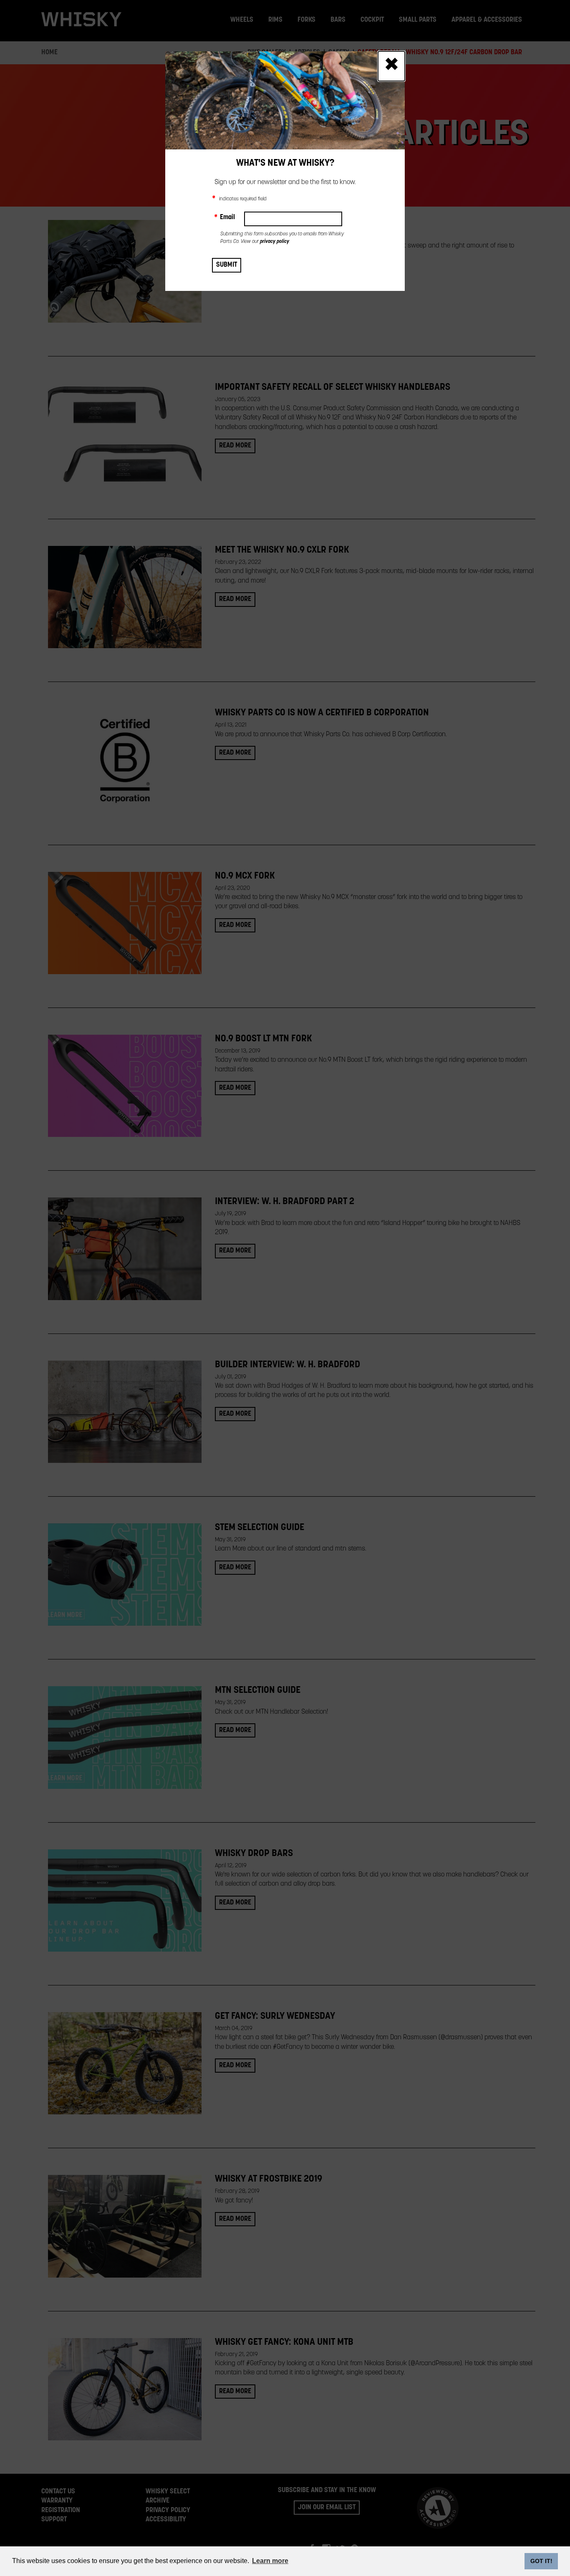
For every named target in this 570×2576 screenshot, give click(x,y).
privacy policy (275, 242)
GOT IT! (541, 2561)
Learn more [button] (270, 2561)
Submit (227, 265)
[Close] (391, 66)
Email (224, 217)
